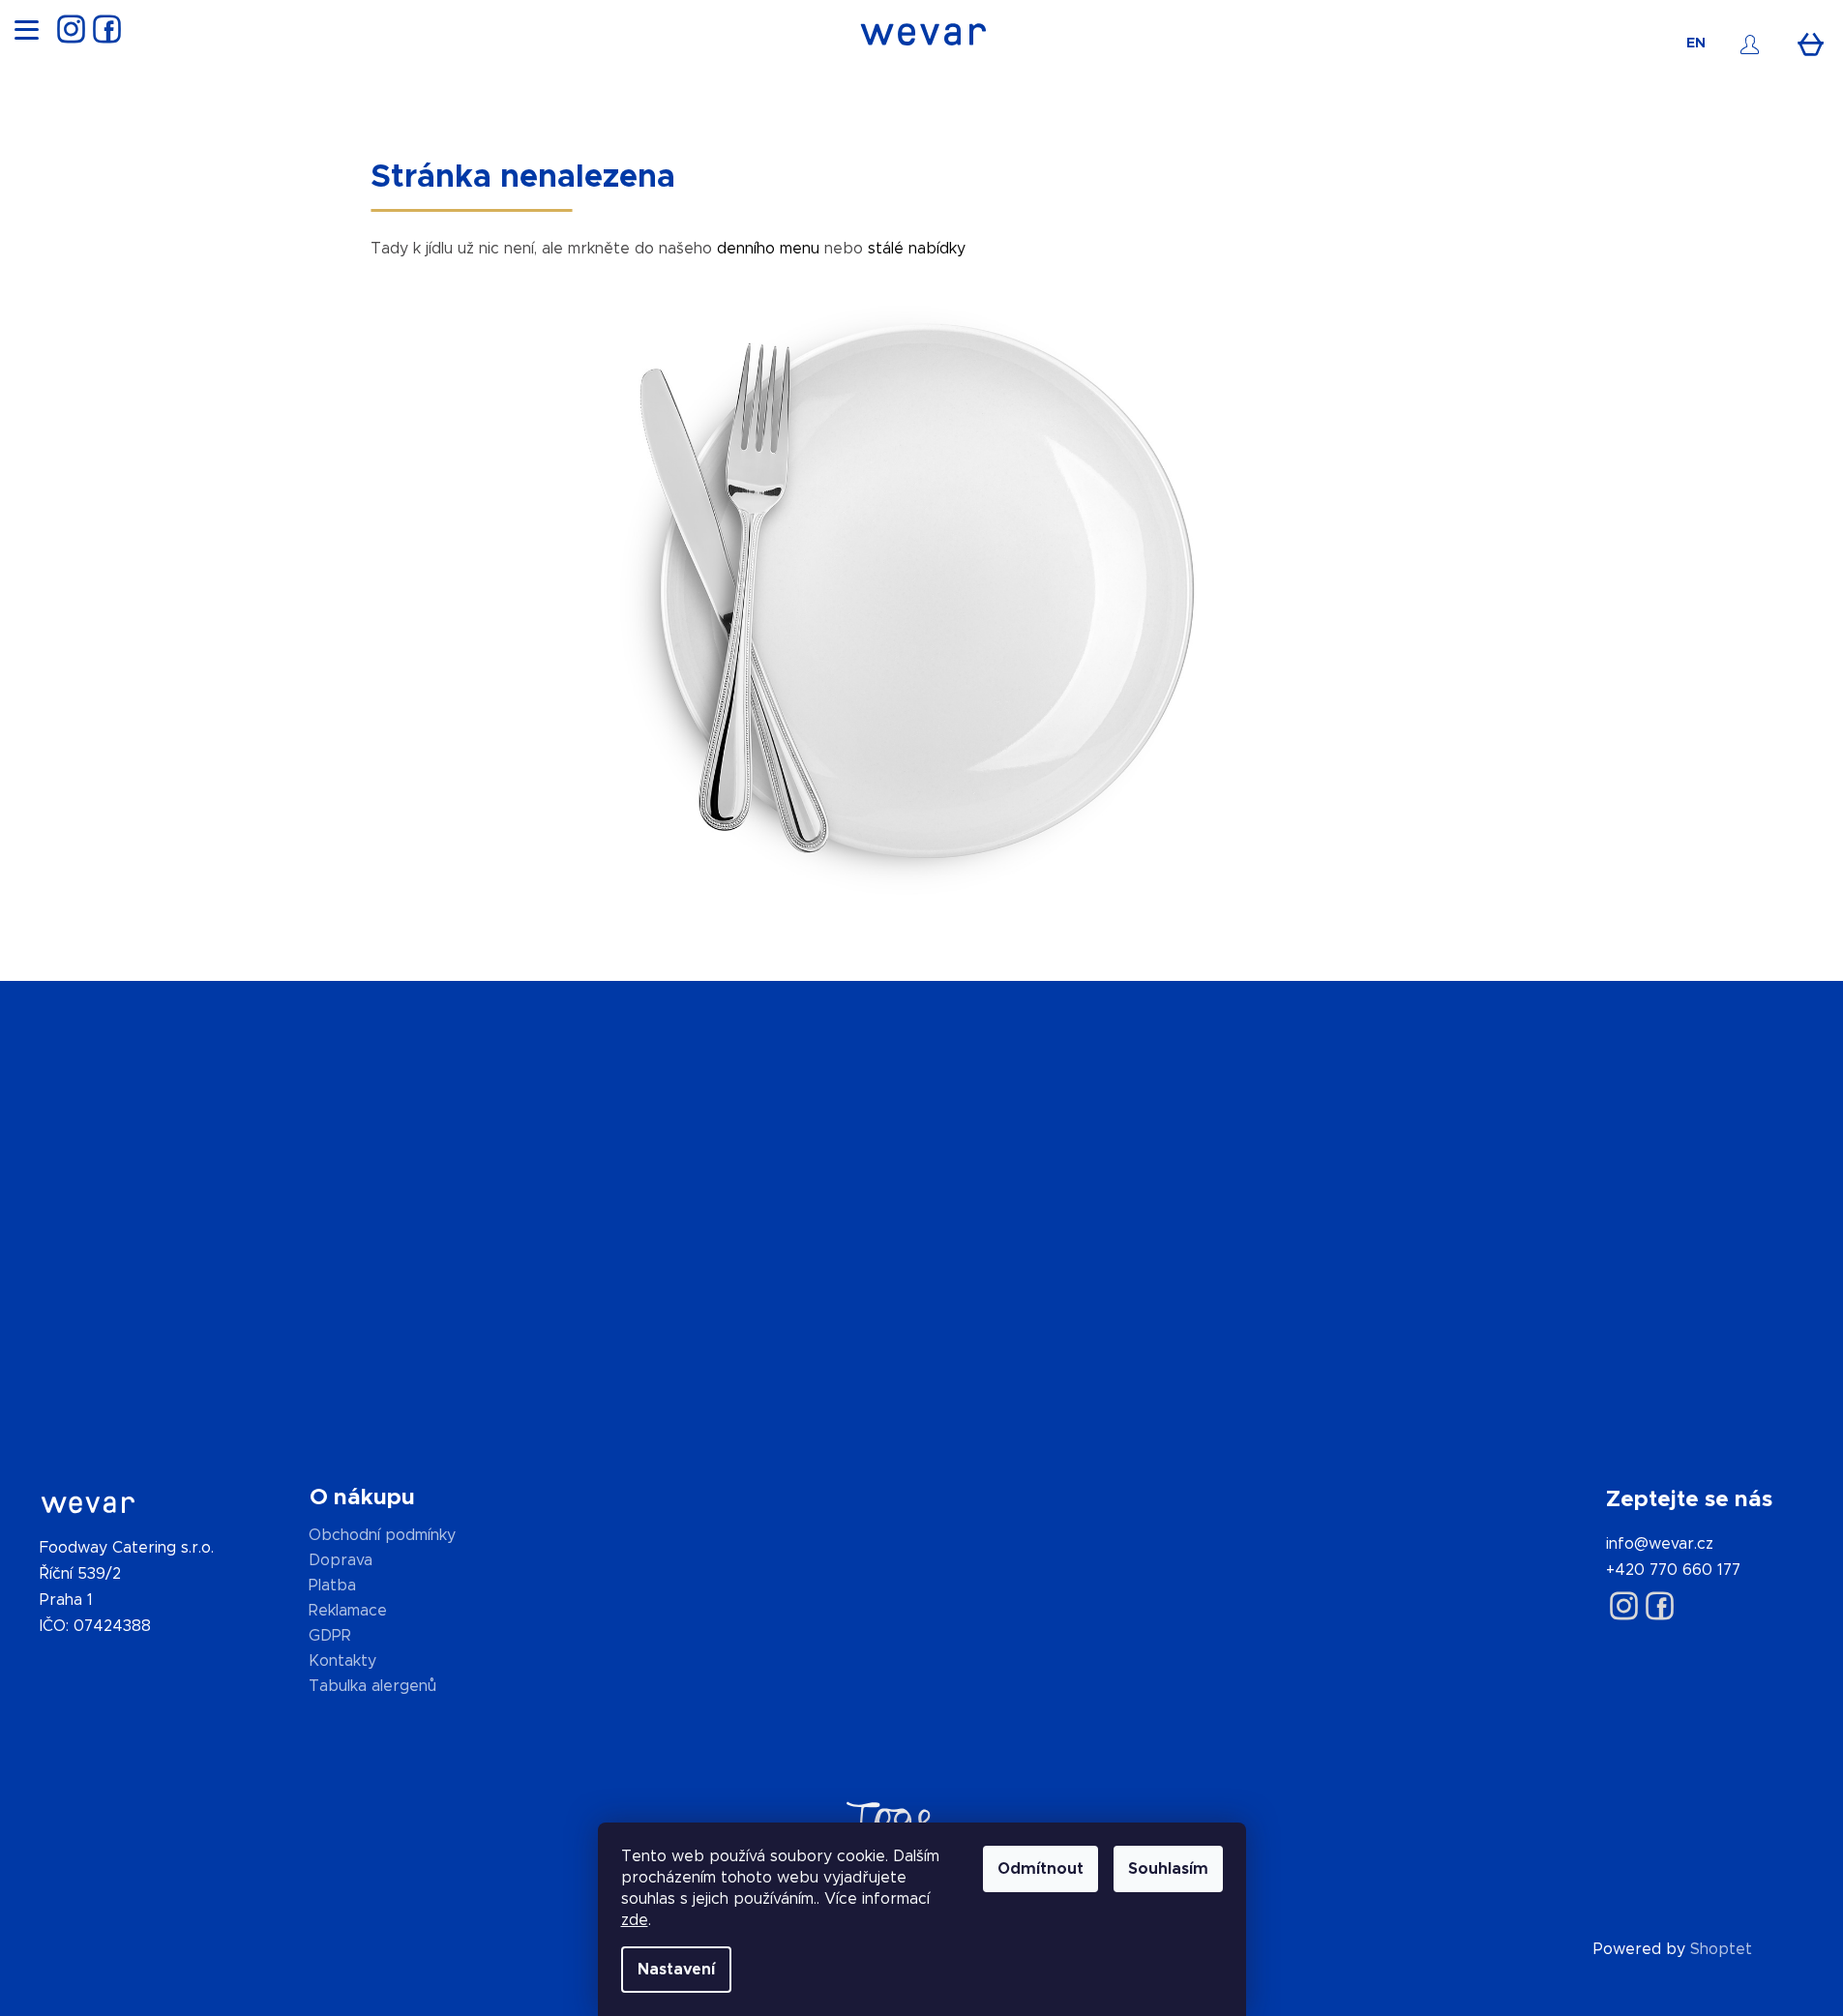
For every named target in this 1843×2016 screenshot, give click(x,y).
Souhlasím (1168, 1869)
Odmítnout (1040, 1869)
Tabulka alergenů (372, 1686)
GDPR (330, 1636)
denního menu (768, 249)
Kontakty (342, 1661)
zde (635, 1920)
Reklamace (348, 1611)
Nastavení (676, 1970)
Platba (332, 1586)
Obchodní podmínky (382, 1535)
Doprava (341, 1560)
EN (1696, 44)
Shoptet (1721, 1949)
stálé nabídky (917, 249)
